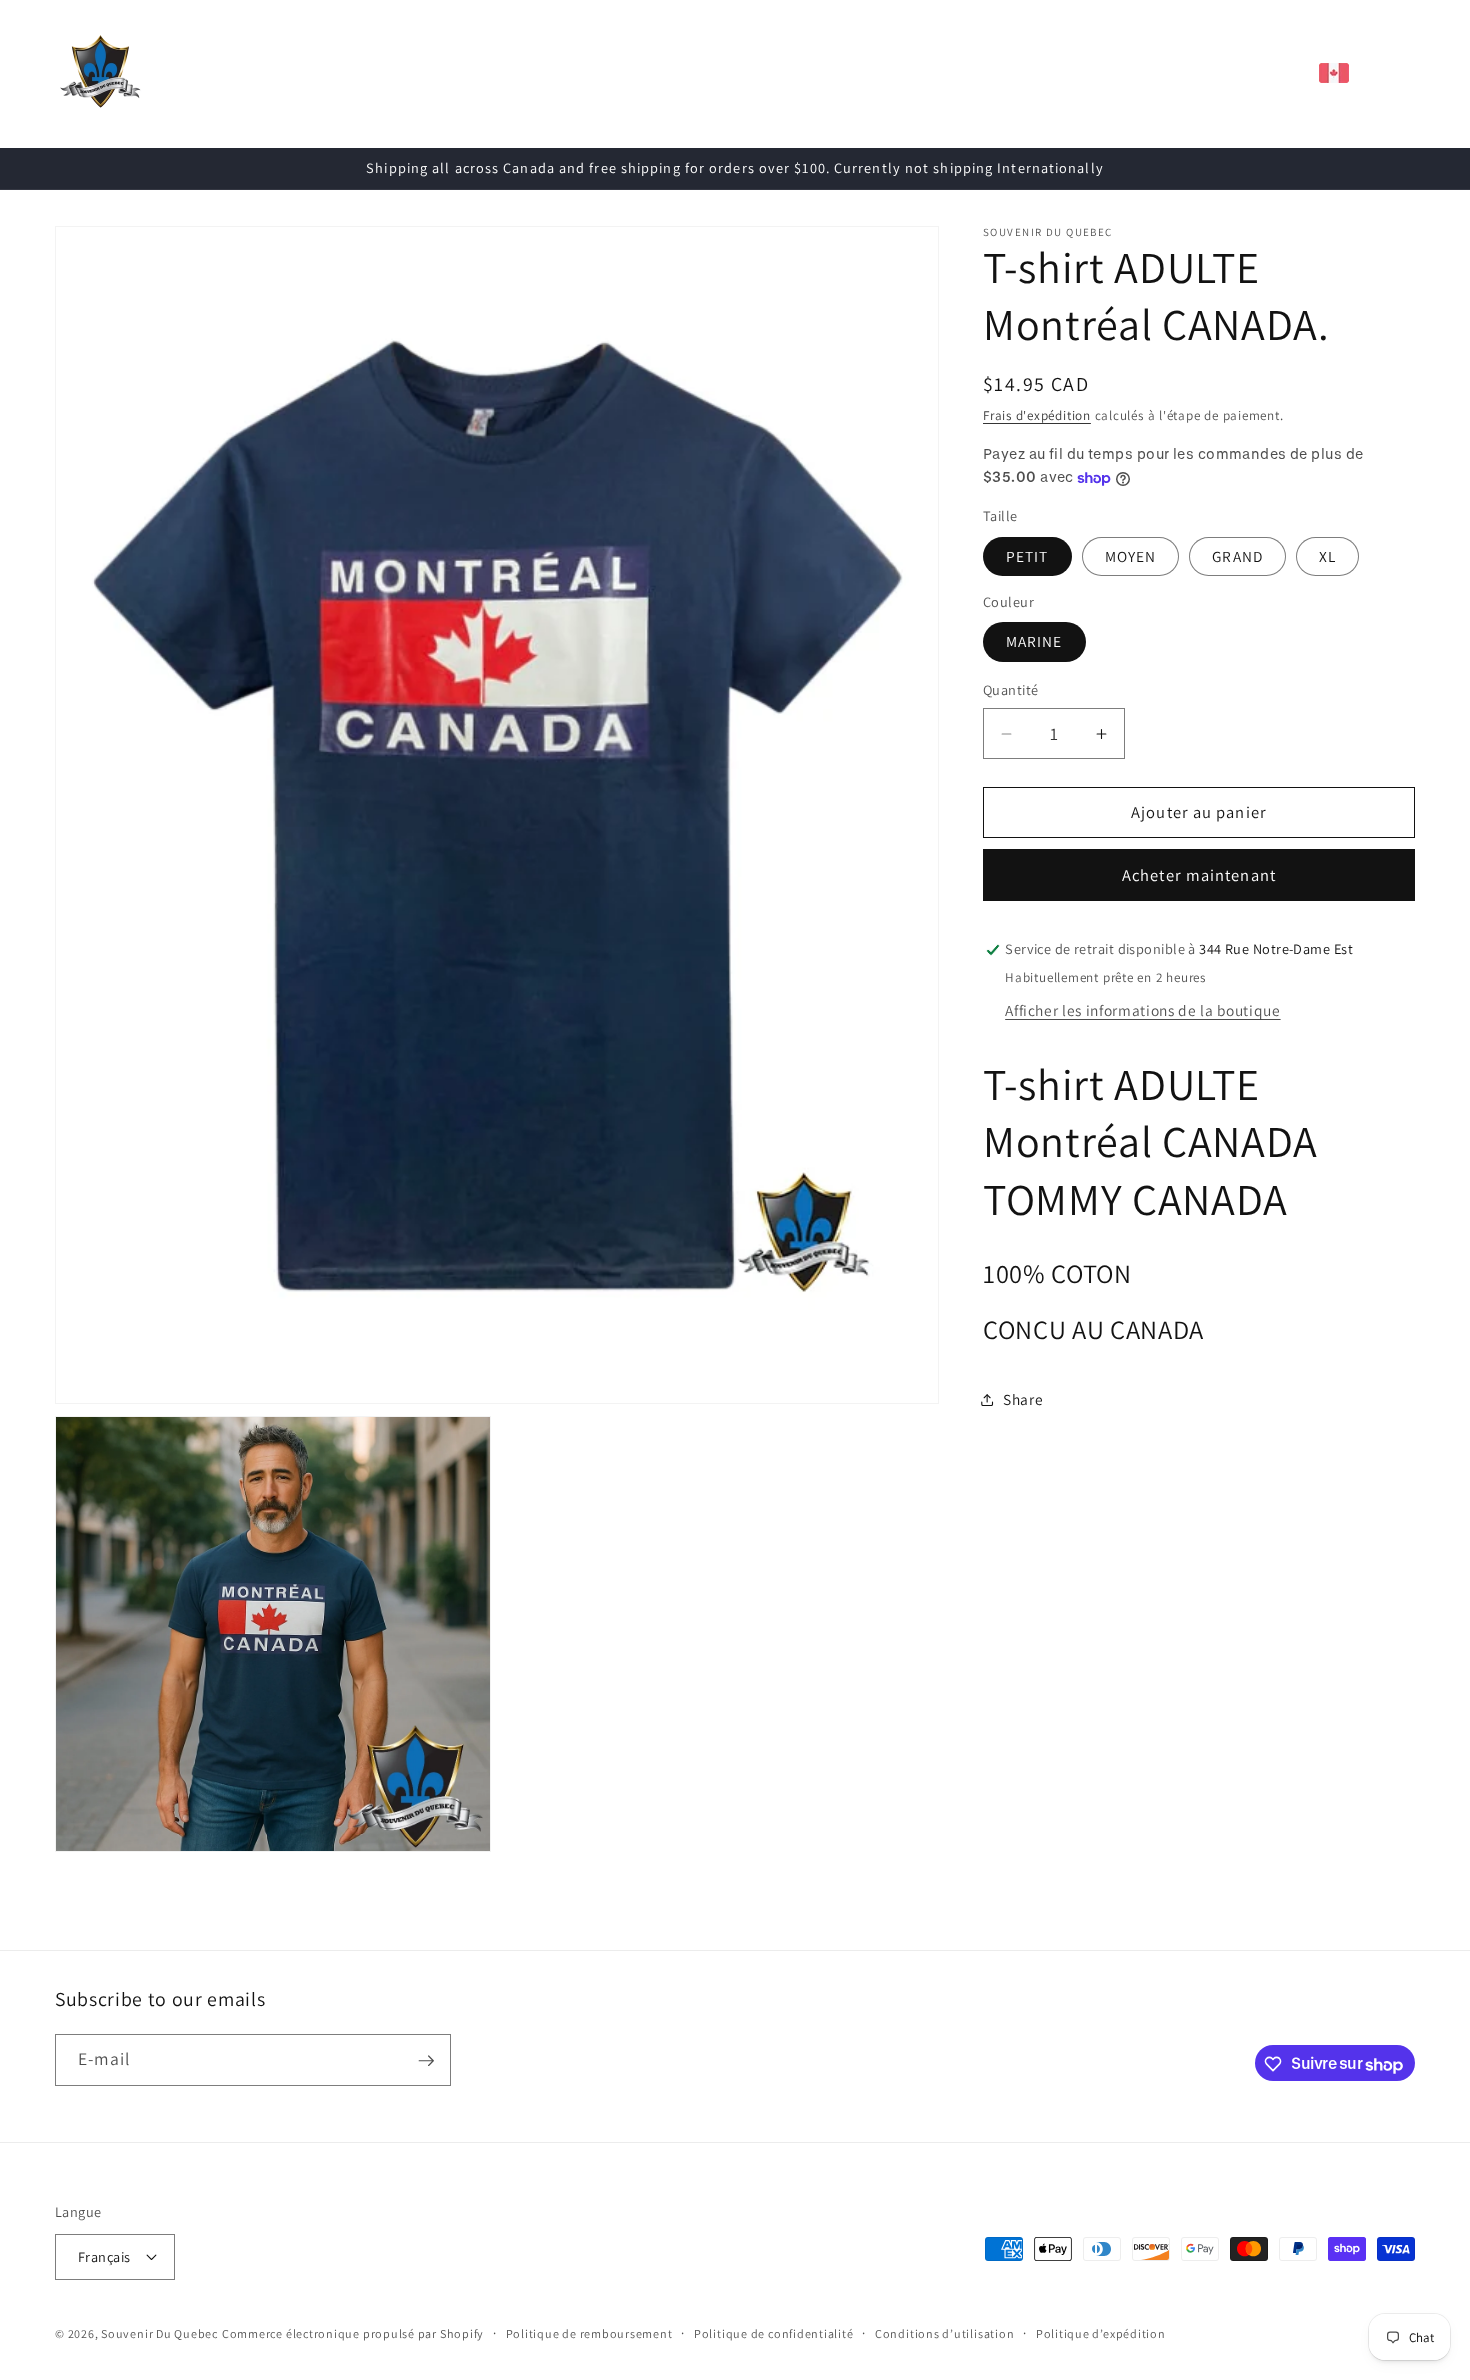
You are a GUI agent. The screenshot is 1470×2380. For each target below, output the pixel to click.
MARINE (1034, 642)
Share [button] (1023, 1400)
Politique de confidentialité (774, 2332)
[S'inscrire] (426, 2061)
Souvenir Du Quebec (159, 2333)
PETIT (1027, 556)
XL (1327, 556)
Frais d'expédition (1037, 416)
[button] (436, 73)
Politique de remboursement (589, 2332)
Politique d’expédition (1101, 2332)
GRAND (1237, 556)
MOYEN (1131, 556)
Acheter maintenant (1199, 875)
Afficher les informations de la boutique (1142, 1010)
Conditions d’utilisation (944, 2332)
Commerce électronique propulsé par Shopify (353, 2333)
